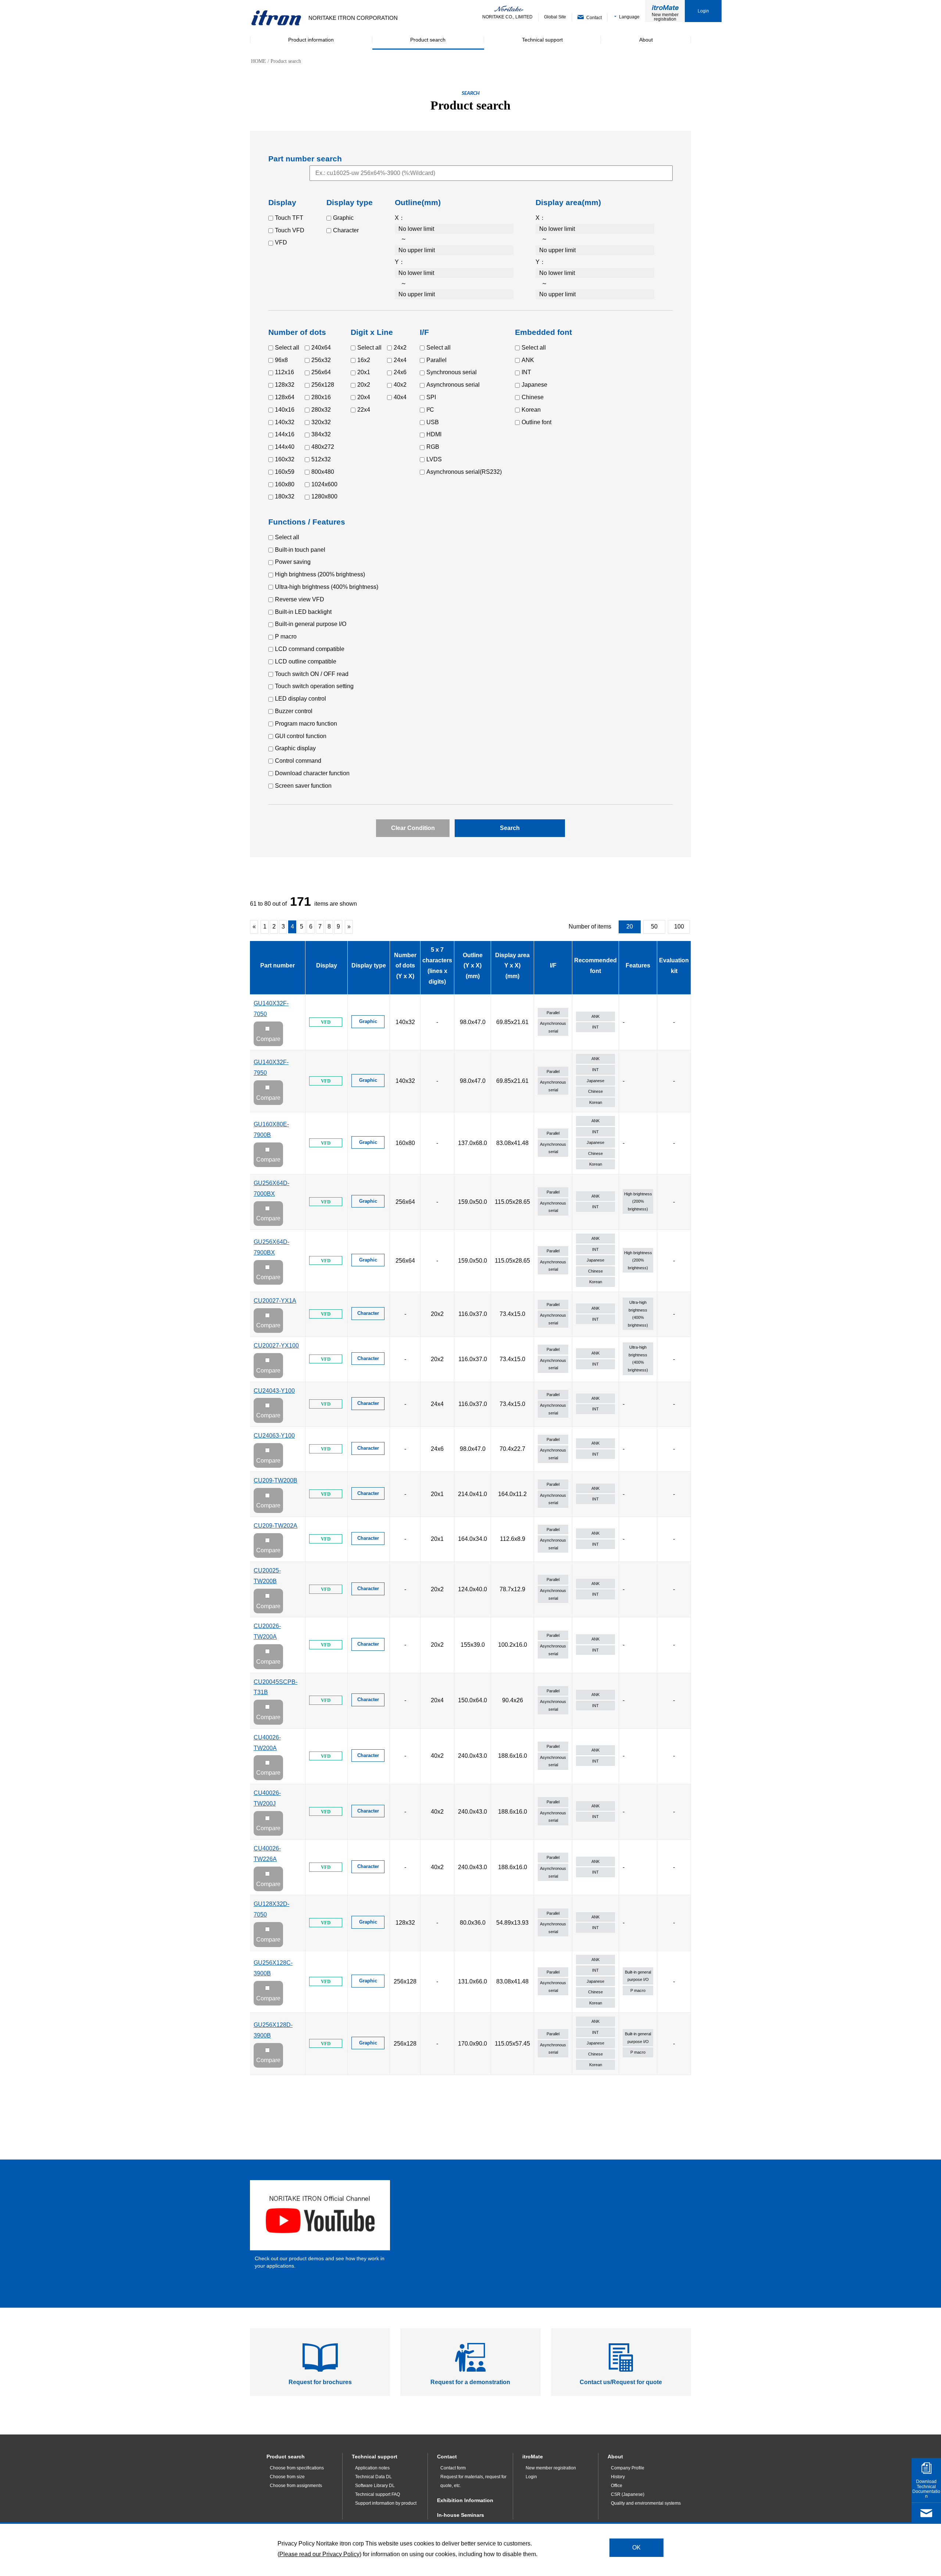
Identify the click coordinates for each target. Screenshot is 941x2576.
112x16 (285, 372)
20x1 (364, 372)
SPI (431, 397)
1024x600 (324, 484)
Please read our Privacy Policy (319, 2554)
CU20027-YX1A (275, 1301)
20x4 (364, 397)
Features (638, 965)
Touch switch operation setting (314, 686)
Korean (531, 410)
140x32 (285, 422)
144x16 (285, 434)
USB (433, 422)
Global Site (555, 17)
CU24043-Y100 (274, 1391)
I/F (553, 965)
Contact (447, 2457)
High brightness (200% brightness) (320, 574)
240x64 (321, 348)
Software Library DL (375, 2486)
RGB (433, 447)
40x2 (400, 385)
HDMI (434, 434)
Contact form (453, 2468)
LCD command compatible (310, 649)
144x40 (285, 447)
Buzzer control (294, 711)
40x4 (400, 397)
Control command (298, 761)
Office (617, 2486)
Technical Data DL (373, 2477)
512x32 (321, 459)
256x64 (321, 372)
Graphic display (295, 748)
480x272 (323, 447)
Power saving (293, 562)
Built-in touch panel (300, 550)
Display (327, 965)
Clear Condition (413, 828)
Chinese (533, 397)
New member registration (665, 17)
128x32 (285, 385)
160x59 (285, 472)
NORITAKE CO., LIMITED (507, 17)
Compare (268, 1039)
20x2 (364, 385)
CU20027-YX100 (276, 1346)
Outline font (536, 422)
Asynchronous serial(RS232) (464, 472)
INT (526, 372)
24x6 (400, 372)
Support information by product (386, 2503)
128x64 (285, 397)
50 (654, 926)
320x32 (321, 422)
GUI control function (301, 736)
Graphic (343, 218)
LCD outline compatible (306, 661)
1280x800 (324, 496)
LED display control (300, 699)
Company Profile (628, 2468)
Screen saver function (303, 786)
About (615, 2457)
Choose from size (287, 2477)
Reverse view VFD (300, 599)
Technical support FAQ (378, 2494)
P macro (286, 636)
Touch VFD (290, 230)
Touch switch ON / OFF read (312, 674)
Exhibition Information (465, 2500)
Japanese (534, 385)
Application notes (372, 2468)
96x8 (281, 360)
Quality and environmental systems (646, 2503)
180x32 (285, 496)
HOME (259, 61)
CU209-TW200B (275, 1480)
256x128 (323, 385)
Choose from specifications (297, 2468)
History (618, 2477)
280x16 (321, 397)
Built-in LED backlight (303, 612)
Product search (286, 2457)
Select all (287, 348)
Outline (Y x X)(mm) (473, 966)
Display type (369, 965)
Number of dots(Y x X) (405, 966)
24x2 (400, 348)
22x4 (364, 410)
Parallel (436, 360)
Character (346, 230)
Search (510, 828)
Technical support (375, 2457)
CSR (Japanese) (628, 2494)
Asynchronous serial (453, 385)
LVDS (434, 459)
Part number (278, 965)
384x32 (321, 434)
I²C (430, 410)
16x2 (364, 360)
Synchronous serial (452, 372)
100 (679, 926)
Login (703, 11)
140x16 (285, 410)
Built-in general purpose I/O (311, 624)
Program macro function (306, 724)
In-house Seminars (461, 2515)
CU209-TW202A (275, 1526)
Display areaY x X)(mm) (512, 966)
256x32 (321, 360)
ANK (528, 360)
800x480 (323, 472)
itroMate (533, 2457)
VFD (281, 242)
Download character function (312, 773)
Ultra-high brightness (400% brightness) (327, 587)
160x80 (285, 484)
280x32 (321, 410)
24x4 (400, 360)
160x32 (285, 459)
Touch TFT (289, 218)
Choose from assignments (296, 2486)
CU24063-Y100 (274, 1436)
